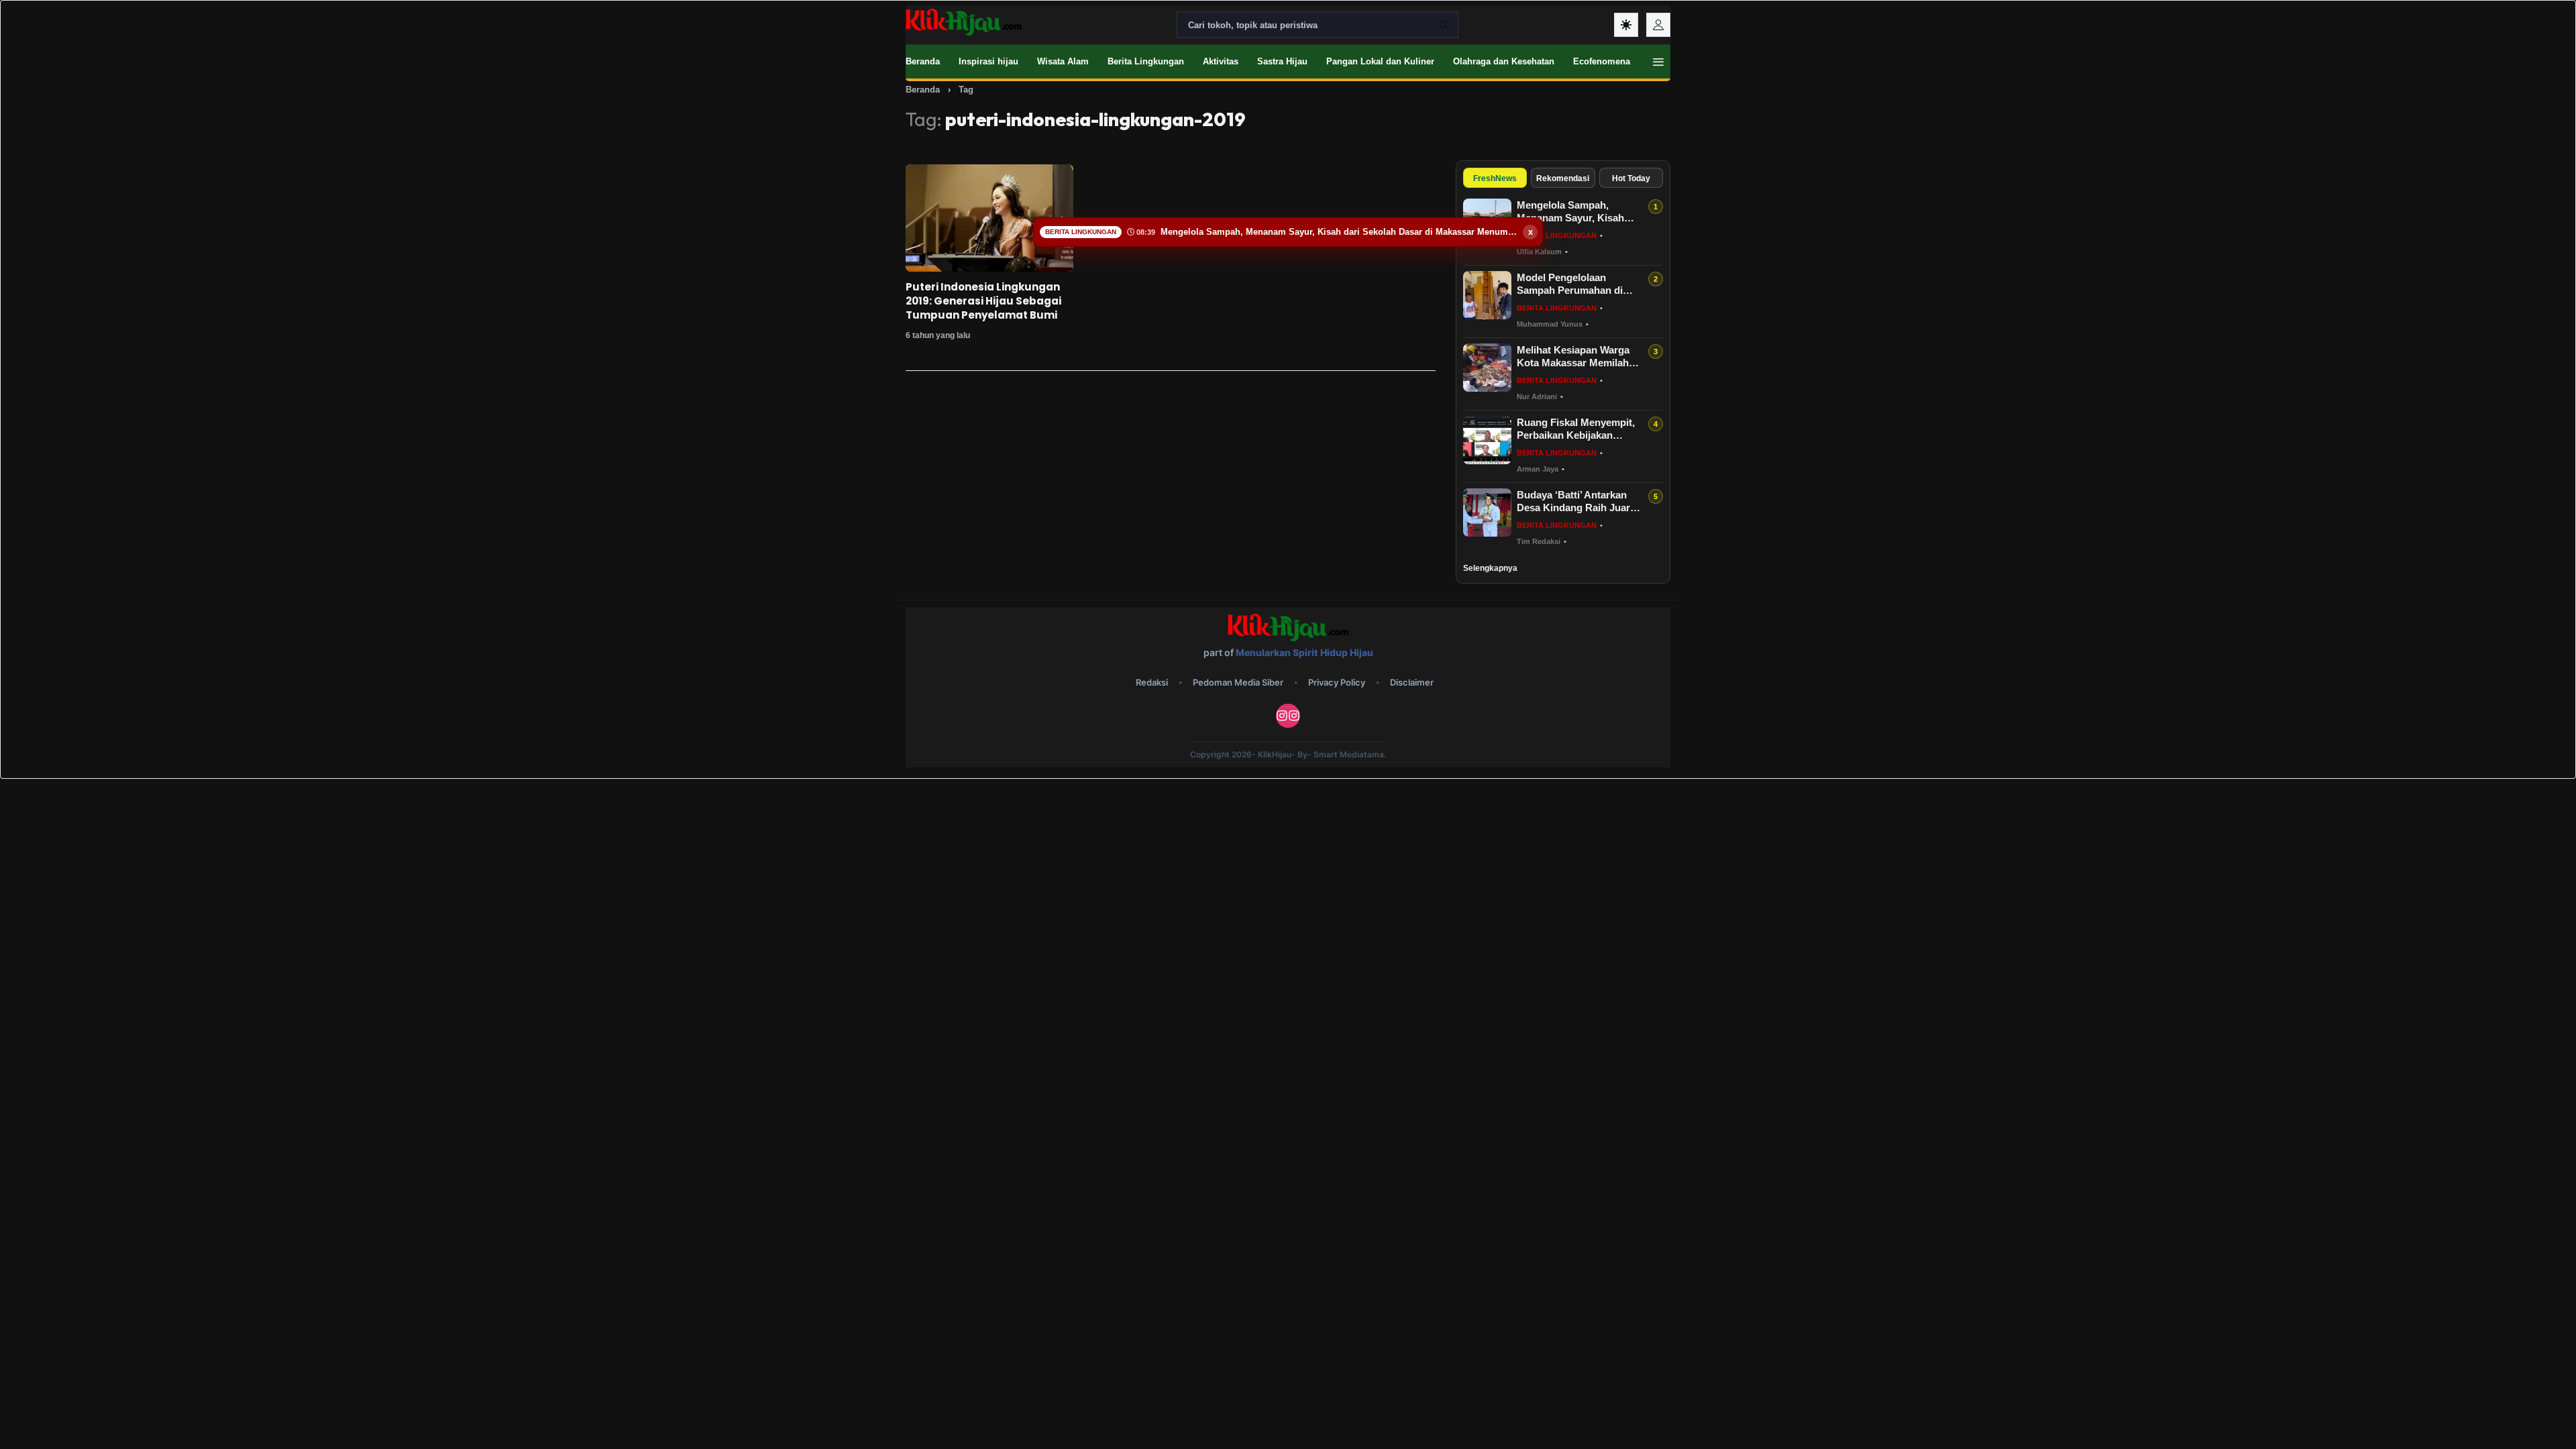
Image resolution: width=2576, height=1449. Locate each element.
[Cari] (1444, 25)
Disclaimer (1412, 682)
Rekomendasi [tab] (1563, 178)
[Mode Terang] (1626, 25)
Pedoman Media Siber (1238, 682)
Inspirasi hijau (988, 61)
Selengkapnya (1490, 568)
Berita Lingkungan (1146, 61)
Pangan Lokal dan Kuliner (1380, 61)
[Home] (964, 22)
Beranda (923, 61)
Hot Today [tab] (1631, 178)
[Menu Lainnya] (1658, 62)
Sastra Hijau (1282, 61)
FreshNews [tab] (1495, 178)
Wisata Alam (1063, 61)
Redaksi (1152, 682)
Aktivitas (1221, 61)
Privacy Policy (1337, 682)
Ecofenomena (1602, 61)
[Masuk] (1658, 25)
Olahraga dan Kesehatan (1504, 61)
